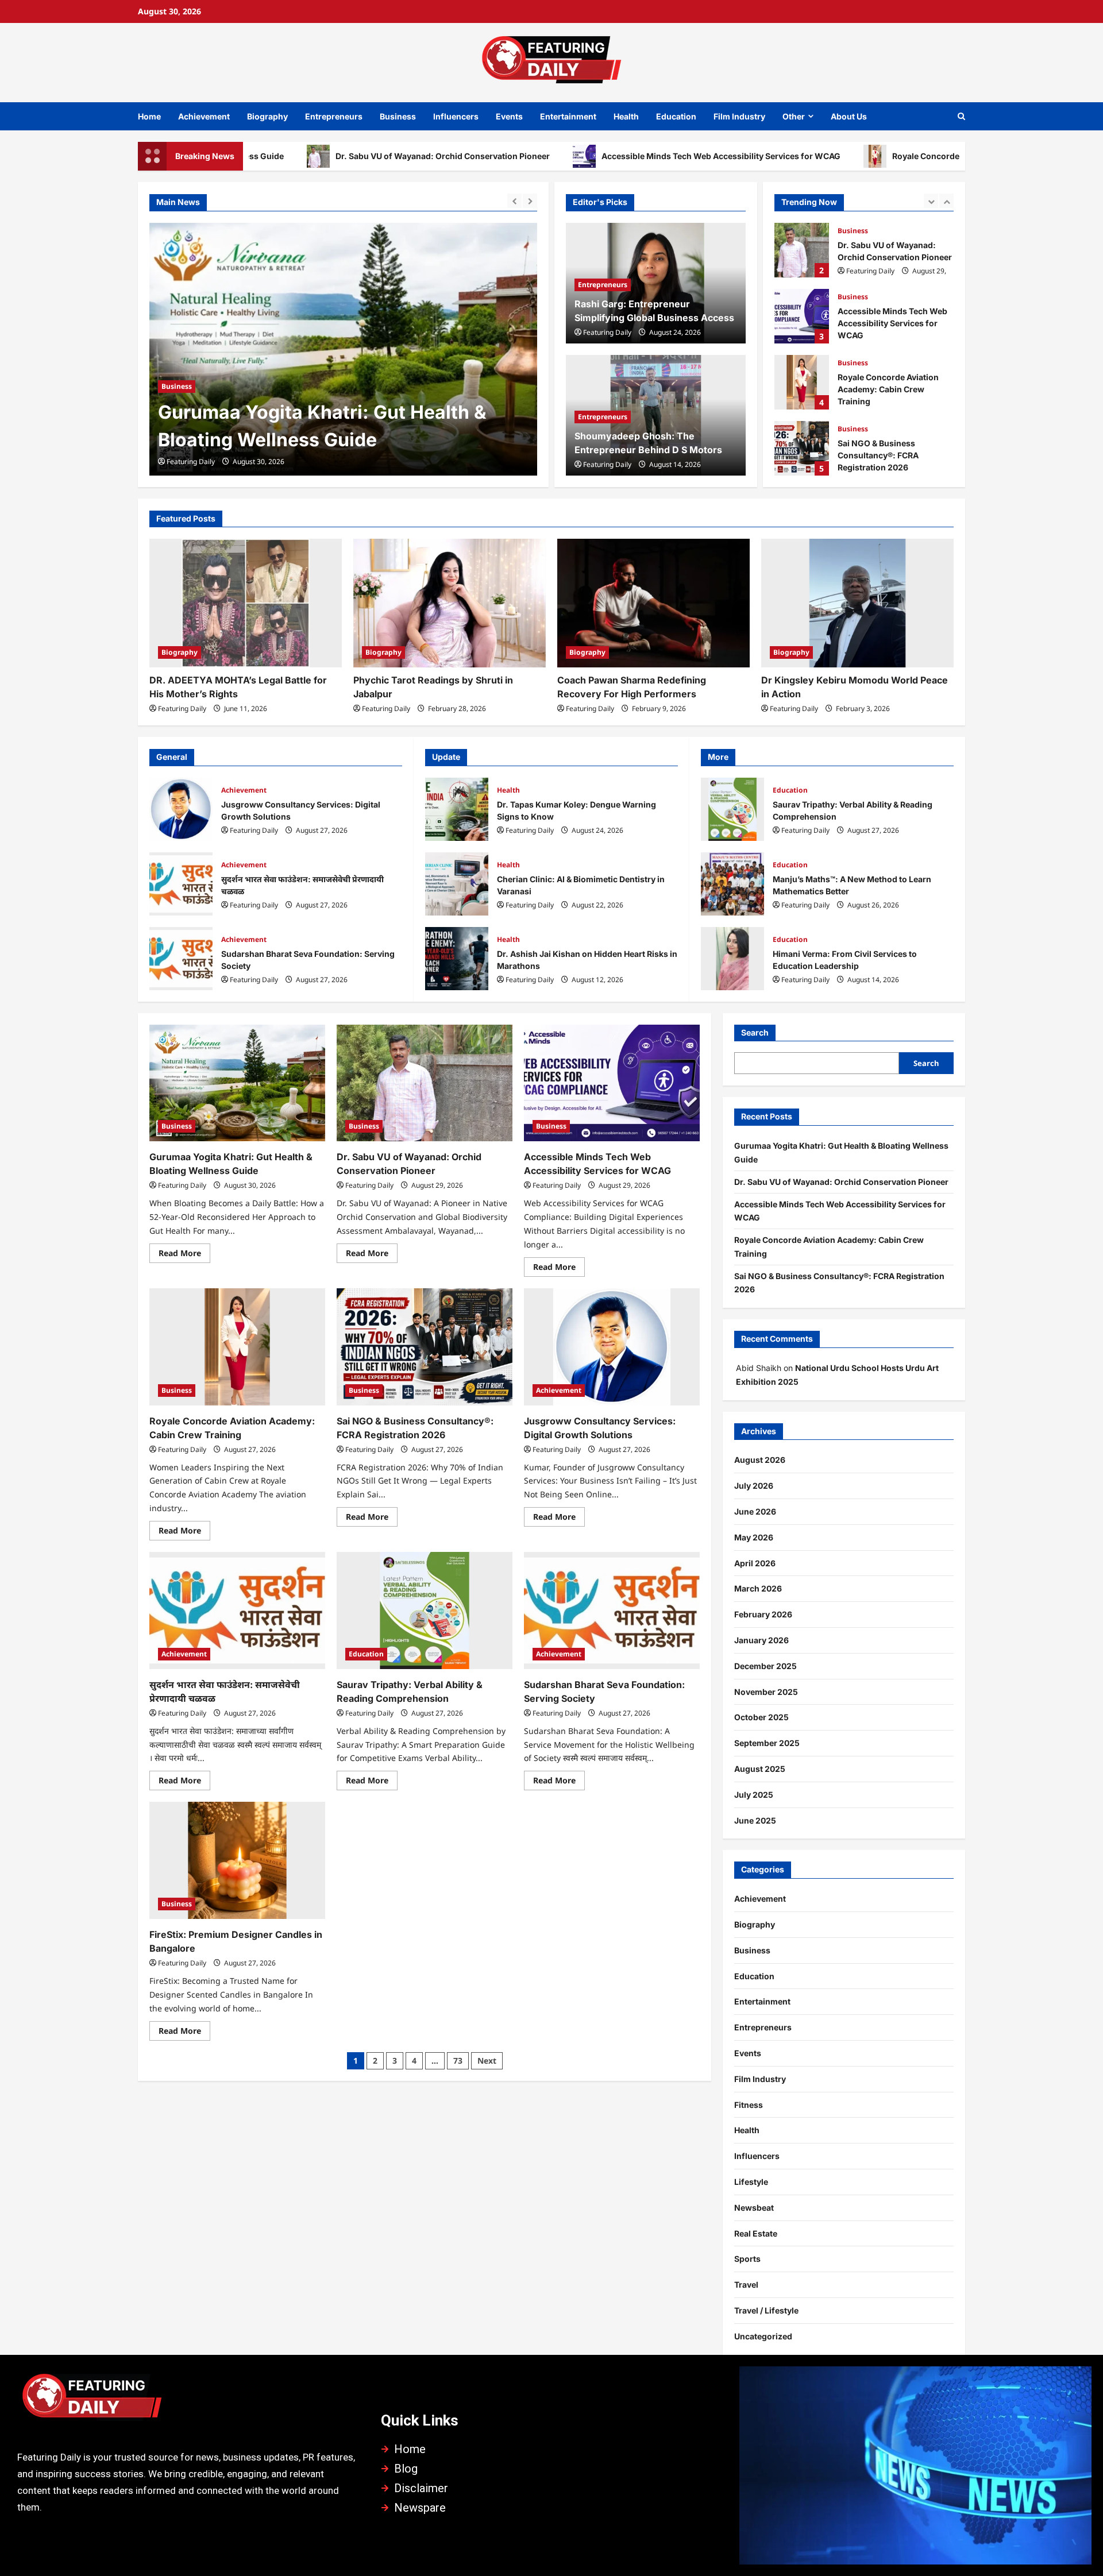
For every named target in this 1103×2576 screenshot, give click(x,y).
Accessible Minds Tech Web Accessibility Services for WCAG (619, 156)
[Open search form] (961, 116)
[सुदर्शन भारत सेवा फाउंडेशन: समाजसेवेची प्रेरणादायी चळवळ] (237, 1611)
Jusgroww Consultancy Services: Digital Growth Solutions (181, 809)
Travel (746, 2285)
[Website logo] (188, 2400)
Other (794, 116)
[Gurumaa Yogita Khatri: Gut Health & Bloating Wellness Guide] (237, 1083)
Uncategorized (763, 2336)
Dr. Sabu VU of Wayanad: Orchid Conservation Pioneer (341, 156)
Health (626, 116)
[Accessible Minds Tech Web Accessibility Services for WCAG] (612, 1083)
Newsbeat (754, 2208)
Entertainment (568, 116)
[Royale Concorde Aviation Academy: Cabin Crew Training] (237, 1347)
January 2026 (761, 1640)
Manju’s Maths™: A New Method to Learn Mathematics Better (732, 884)
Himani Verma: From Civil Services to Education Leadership (732, 959)
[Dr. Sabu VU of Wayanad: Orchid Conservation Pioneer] (343, 349)
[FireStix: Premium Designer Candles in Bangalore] (237, 1860)
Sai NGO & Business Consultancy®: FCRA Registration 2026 (802, 448)
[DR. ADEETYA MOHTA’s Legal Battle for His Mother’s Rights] (246, 603)
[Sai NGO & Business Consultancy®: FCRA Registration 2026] (425, 1347)
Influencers (456, 116)
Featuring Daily (191, 461)
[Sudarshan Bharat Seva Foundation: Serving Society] (612, 1611)
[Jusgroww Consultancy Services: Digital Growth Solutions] (612, 1347)
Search (755, 1032)
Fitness (749, 2105)
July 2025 (754, 1795)
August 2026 (760, 1460)
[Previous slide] (514, 201)
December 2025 (765, 1666)
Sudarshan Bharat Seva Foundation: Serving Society (181, 959)
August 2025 (760, 1769)
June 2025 (755, 1820)
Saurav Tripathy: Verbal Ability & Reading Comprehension (732, 809)
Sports (747, 2259)
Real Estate (756, 2233)
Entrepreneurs (334, 116)
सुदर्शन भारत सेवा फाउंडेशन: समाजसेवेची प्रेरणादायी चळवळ (181, 884)
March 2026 (758, 1588)
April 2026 (755, 1563)
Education (676, 116)
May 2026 (754, 1537)
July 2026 (754, 1486)
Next (487, 2061)
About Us (849, 116)
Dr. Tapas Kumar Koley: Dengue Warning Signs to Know (457, 809)
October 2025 (761, 1717)
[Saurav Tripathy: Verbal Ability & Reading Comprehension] (425, 1611)
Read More (184, 1251)
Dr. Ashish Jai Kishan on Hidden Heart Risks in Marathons (457, 959)
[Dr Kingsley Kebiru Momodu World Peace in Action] (857, 603)
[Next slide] (530, 201)
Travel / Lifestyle (766, 2310)
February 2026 (763, 1614)
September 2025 (767, 1743)
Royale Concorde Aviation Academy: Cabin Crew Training (903, 156)
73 (458, 2061)
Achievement (204, 116)
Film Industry (739, 116)
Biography (267, 116)
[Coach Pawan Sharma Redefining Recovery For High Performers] (653, 603)
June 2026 (755, 1511)
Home (149, 116)
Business (398, 116)
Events (509, 116)
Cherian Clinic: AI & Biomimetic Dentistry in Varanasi (457, 884)
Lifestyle (751, 2182)
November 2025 (766, 1692)
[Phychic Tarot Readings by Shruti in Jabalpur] (450, 603)
